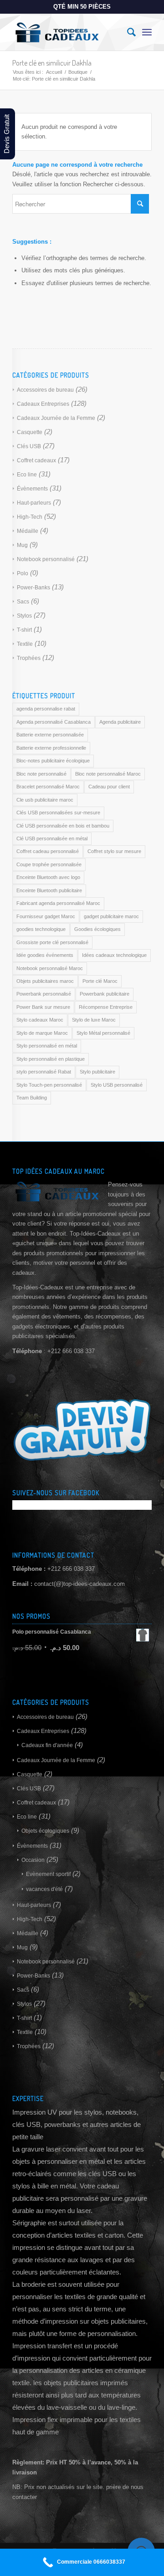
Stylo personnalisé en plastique (51, 1059)
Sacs (23, 602)
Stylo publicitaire (97, 1072)
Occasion (33, 1860)
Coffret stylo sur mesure (114, 851)
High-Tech (30, 517)
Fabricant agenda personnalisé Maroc (58, 903)
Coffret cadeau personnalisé (48, 851)
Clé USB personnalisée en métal (52, 838)
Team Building (32, 1098)
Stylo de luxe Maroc (94, 1020)
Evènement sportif (48, 1874)
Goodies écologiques (97, 929)
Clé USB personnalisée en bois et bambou (63, 826)
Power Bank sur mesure (43, 1007)
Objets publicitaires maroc (45, 981)
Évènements (32, 489)
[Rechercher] (127, 32)
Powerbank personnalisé (44, 994)
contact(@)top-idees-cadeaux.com (79, 1584)
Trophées (29, 658)
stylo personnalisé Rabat (44, 1072)
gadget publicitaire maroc (111, 916)
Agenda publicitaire (120, 722)
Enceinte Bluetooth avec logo (48, 877)
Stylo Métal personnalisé (103, 1033)
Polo (23, 573)
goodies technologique (41, 929)
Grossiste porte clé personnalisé (52, 942)
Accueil (54, 72)
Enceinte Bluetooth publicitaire (49, 890)
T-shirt (24, 630)
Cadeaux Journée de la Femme (56, 418)
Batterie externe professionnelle (51, 748)
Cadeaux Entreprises (43, 404)
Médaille (28, 531)
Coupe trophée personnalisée (49, 864)
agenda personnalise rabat (46, 709)
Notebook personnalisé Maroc (50, 968)
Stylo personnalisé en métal (47, 1046)
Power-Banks (33, 588)
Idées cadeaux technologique (114, 955)
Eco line (27, 475)
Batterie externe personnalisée (50, 735)
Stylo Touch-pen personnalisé (49, 1085)
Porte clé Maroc (100, 981)
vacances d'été (44, 1889)
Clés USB (29, 446)
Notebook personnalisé (46, 559)
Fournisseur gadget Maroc (46, 916)
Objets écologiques (45, 1831)
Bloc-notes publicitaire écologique (53, 761)
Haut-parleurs (34, 503)
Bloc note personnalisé (41, 774)
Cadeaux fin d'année (47, 1745)
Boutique (78, 72)
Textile (25, 644)
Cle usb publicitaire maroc (45, 800)
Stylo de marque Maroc (42, 1033)
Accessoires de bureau (45, 390)
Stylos (24, 616)
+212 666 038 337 (71, 1569)
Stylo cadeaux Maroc (40, 1020)
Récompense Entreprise (106, 1007)
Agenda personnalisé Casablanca (54, 722)
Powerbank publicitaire (105, 994)
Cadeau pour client (109, 787)
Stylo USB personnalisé (117, 1085)
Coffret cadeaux (36, 460)
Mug (22, 545)
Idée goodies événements (45, 955)
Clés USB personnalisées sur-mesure (58, 813)
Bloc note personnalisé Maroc (108, 774)
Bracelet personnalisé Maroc (48, 787)
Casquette (30, 432)
